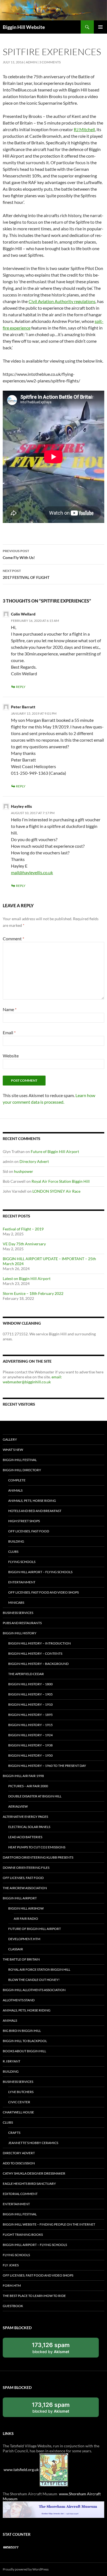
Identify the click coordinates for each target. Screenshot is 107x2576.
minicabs (16, 1602)
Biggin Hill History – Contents (35, 1653)
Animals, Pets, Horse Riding (32, 1501)
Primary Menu (100, 27)
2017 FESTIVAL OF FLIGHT (26, 574)
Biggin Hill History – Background (38, 1664)
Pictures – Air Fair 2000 (28, 1786)
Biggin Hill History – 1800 (30, 1684)
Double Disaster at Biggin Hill (35, 1796)
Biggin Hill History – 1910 (30, 1704)
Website (11, 1056)
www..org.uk (21, 2470)
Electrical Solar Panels (29, 1827)
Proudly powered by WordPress (26, 2569)
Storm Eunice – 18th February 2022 (33, 1293)
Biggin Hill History (20, 1633)
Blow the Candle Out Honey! (34, 1980)
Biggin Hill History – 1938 (30, 1745)
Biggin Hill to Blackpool (25, 2041)
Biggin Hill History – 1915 (30, 1725)
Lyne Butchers (21, 2092)
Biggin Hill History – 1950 (30, 1755)
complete (17, 1480)
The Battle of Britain (21, 1959)
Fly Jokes (11, 2265)
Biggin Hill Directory (22, 1470)
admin (31, 62)
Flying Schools (22, 1562)
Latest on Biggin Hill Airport (27, 1278)
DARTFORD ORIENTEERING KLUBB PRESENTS (38, 1857)
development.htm (24, 1939)
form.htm (12, 2285)
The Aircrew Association (25, 1888)
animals (15, 1490)
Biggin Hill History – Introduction (40, 1643)
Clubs (13, 1552)
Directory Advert (34, 1161)
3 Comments (50, 62)
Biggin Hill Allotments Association (34, 1990)
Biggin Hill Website (24, 27)
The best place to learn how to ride (34, 2296)
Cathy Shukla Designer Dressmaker (34, 2173)
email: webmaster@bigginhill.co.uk (32, 1379)
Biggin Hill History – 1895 (30, 1715)
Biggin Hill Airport (20, 1898)
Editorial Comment (20, 2194)
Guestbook (13, 2306)
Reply (21, 687)
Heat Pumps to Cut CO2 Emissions (37, 1847)
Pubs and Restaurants (22, 1623)
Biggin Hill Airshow (26, 1908)
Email (9, 1032)
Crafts (14, 2133)
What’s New (13, 1450)
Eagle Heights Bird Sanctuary (29, 2184)
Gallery (10, 1439)
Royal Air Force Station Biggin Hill (61, 1181)
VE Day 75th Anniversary (24, 1244)
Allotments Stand (19, 2000)
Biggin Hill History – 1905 (30, 1694)
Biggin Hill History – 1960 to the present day (47, 1766)
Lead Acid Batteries (25, 1837)
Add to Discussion (19, 2163)
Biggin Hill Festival (20, 1460)
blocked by (57, 2349)
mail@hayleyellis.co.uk (32, 872)
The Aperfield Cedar (26, 1674)
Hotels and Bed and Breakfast (35, 1511)
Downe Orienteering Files (26, 1868)
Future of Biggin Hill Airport (55, 1151)
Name (10, 1009)
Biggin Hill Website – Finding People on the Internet (49, 2224)
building (16, 1541)
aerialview (18, 1806)
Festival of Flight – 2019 (23, 1229)
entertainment (22, 1582)
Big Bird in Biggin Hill (22, 2031)
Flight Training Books (23, 2235)
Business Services (18, 1613)
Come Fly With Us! (19, 554)
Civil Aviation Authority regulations (62, 301)
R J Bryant (12, 2061)
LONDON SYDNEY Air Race (56, 1191)
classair (16, 1949)
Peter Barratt (23, 707)
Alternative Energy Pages (25, 1817)
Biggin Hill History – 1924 (30, 1735)
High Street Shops (24, 1521)
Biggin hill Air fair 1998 (23, 1776)
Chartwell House (18, 2112)
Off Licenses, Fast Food (29, 1531)
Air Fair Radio (26, 1919)
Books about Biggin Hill (24, 2051)
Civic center (19, 2102)
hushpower (24, 1171)
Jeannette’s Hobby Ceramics (33, 2143)
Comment (13, 939)
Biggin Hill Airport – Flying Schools (40, 1572)
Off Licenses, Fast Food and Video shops (43, 1592)
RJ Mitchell (84, 129)
